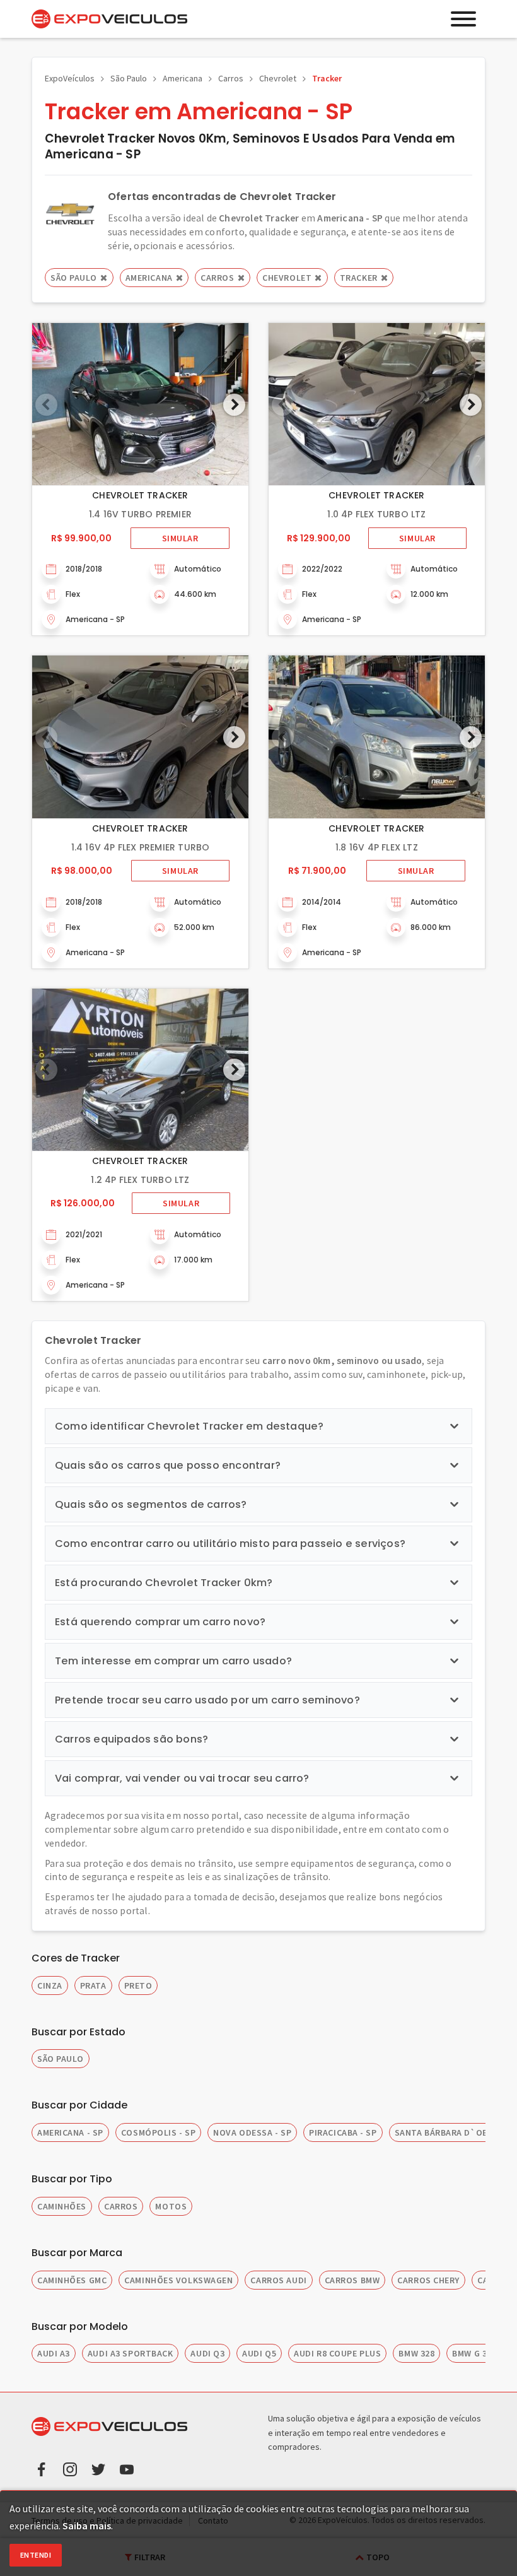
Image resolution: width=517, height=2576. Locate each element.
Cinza (50, 1985)
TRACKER (359, 278)
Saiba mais (87, 2526)
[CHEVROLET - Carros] (70, 213)
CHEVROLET (287, 278)
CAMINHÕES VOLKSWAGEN (178, 2280)
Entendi (36, 2555)
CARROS (121, 2206)
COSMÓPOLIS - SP (158, 2132)
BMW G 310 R (478, 2353)
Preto (138, 1985)
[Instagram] (70, 2468)
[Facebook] (42, 2468)
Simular (180, 538)
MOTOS (171, 2206)
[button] (234, 405)
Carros (231, 78)
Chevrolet (278, 78)
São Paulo (129, 78)
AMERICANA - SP (70, 2132)
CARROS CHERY (428, 2280)
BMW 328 (416, 2353)
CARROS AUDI (278, 2280)
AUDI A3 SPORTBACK (131, 2353)
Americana (183, 78)
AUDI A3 (54, 2353)
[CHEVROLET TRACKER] (140, 404)
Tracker (327, 78)
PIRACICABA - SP (343, 2132)
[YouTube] (127, 2468)
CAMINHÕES (62, 2206)
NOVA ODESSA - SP (252, 2132)
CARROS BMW (352, 2280)
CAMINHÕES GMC (72, 2280)
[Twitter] (98, 2468)
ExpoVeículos (70, 78)
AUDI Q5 (259, 2353)
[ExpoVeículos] (109, 19)
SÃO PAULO (61, 2059)
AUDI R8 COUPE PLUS (337, 2353)
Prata (93, 1985)
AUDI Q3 (207, 2353)
